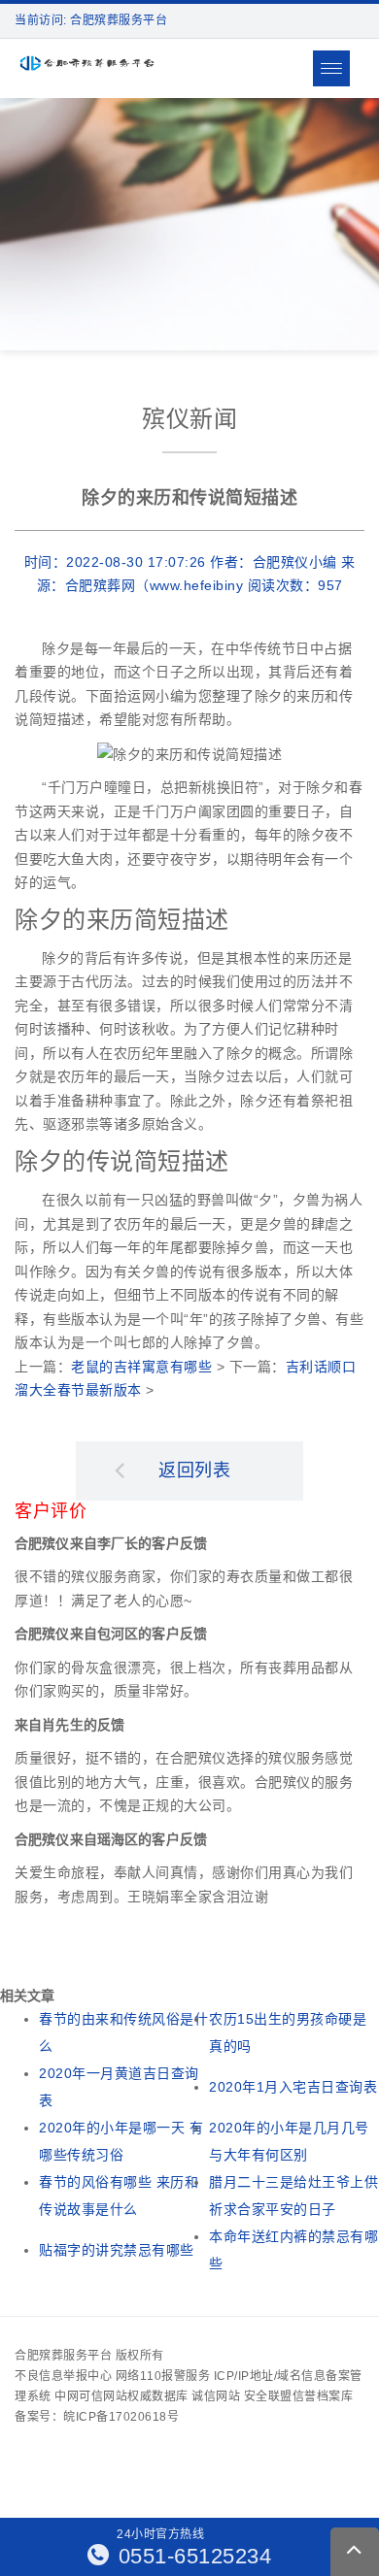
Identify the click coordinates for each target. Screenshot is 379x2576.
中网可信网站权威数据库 (121, 2396)
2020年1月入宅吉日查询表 (293, 2087)
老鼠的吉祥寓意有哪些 (141, 1367)
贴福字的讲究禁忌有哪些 (117, 2250)
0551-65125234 (191, 2556)
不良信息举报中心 (63, 2376)
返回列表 (194, 1470)
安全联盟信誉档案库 (299, 2396)
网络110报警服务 (163, 2376)
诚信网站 (216, 2396)
